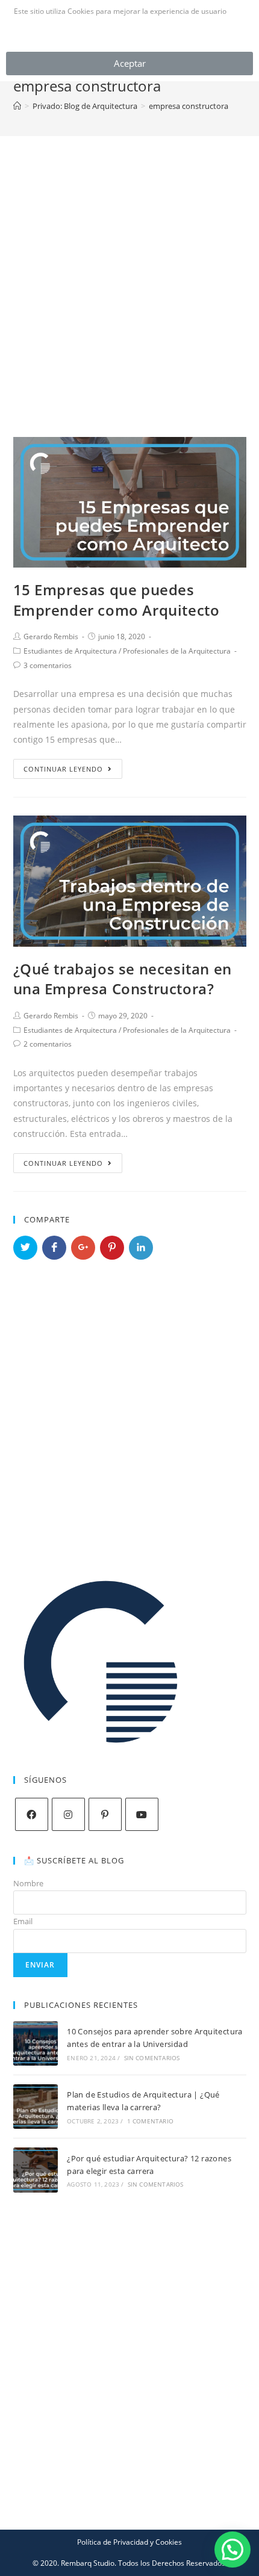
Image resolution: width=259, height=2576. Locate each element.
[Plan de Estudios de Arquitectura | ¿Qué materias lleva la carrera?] (36, 2107)
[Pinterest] (105, 1814)
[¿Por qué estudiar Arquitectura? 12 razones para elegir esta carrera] (36, 2170)
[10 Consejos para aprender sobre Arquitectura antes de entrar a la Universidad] (36, 2043)
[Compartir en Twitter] (25, 1248)
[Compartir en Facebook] (54, 1248)
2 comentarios (48, 1044)
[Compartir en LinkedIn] (141, 1248)
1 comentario (150, 2121)
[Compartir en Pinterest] (112, 1248)
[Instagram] (68, 1814)
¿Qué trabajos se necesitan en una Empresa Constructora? (123, 979)
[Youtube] (142, 1814)
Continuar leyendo (63, 769)
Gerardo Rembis (51, 636)
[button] (232, 2550)
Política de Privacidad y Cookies (129, 2542)
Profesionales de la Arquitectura (177, 651)
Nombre (28, 1883)
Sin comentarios (152, 2058)
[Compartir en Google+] (83, 1248)
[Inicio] (17, 106)
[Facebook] (32, 1814)
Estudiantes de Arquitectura (70, 651)
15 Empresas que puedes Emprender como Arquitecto (117, 600)
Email (23, 1921)
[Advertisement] (129, 271)
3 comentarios (48, 665)
